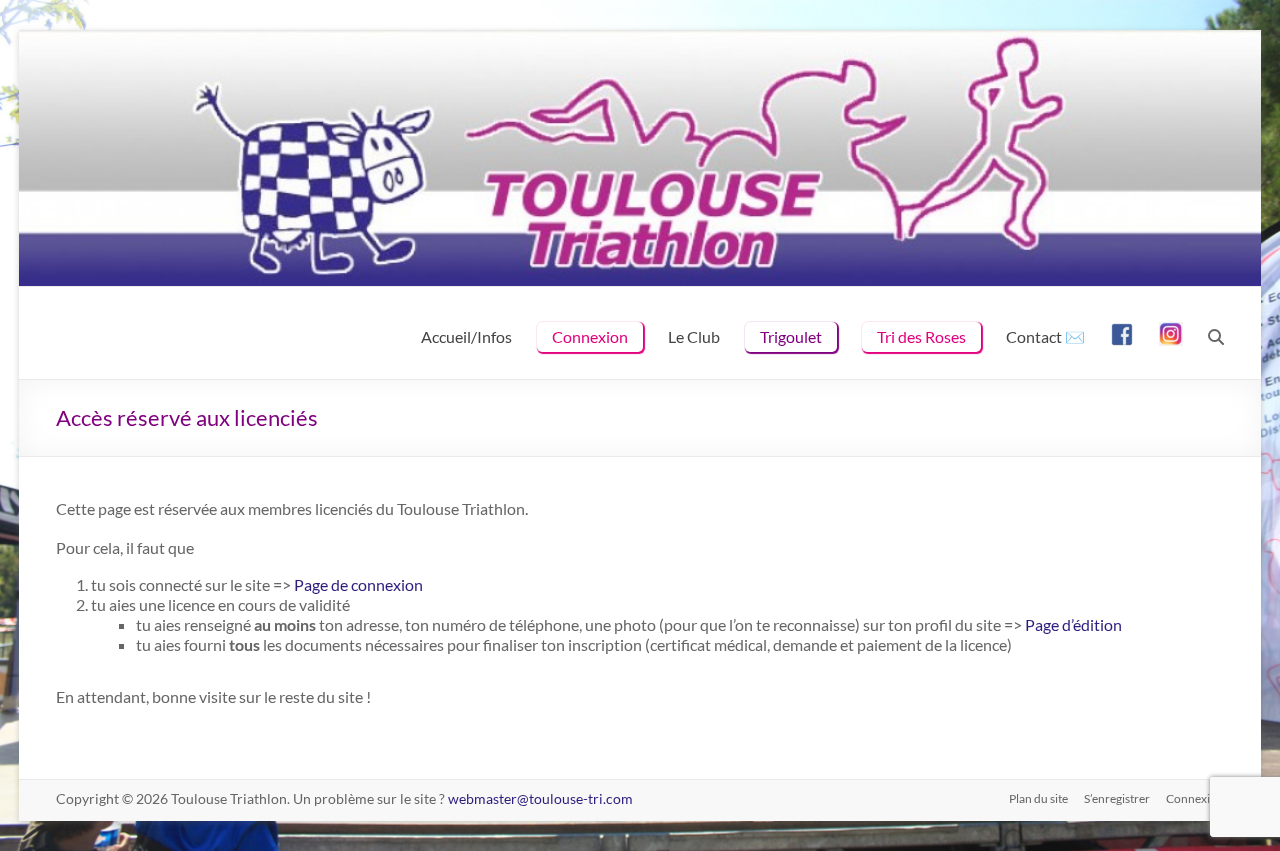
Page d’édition (1073, 624)
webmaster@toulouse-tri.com (540, 798)
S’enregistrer (1117, 798)
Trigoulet (791, 336)
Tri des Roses (921, 336)
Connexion (590, 336)
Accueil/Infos (466, 336)
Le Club (694, 336)
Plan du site (1038, 798)
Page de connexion (358, 584)
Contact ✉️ (1045, 336)
